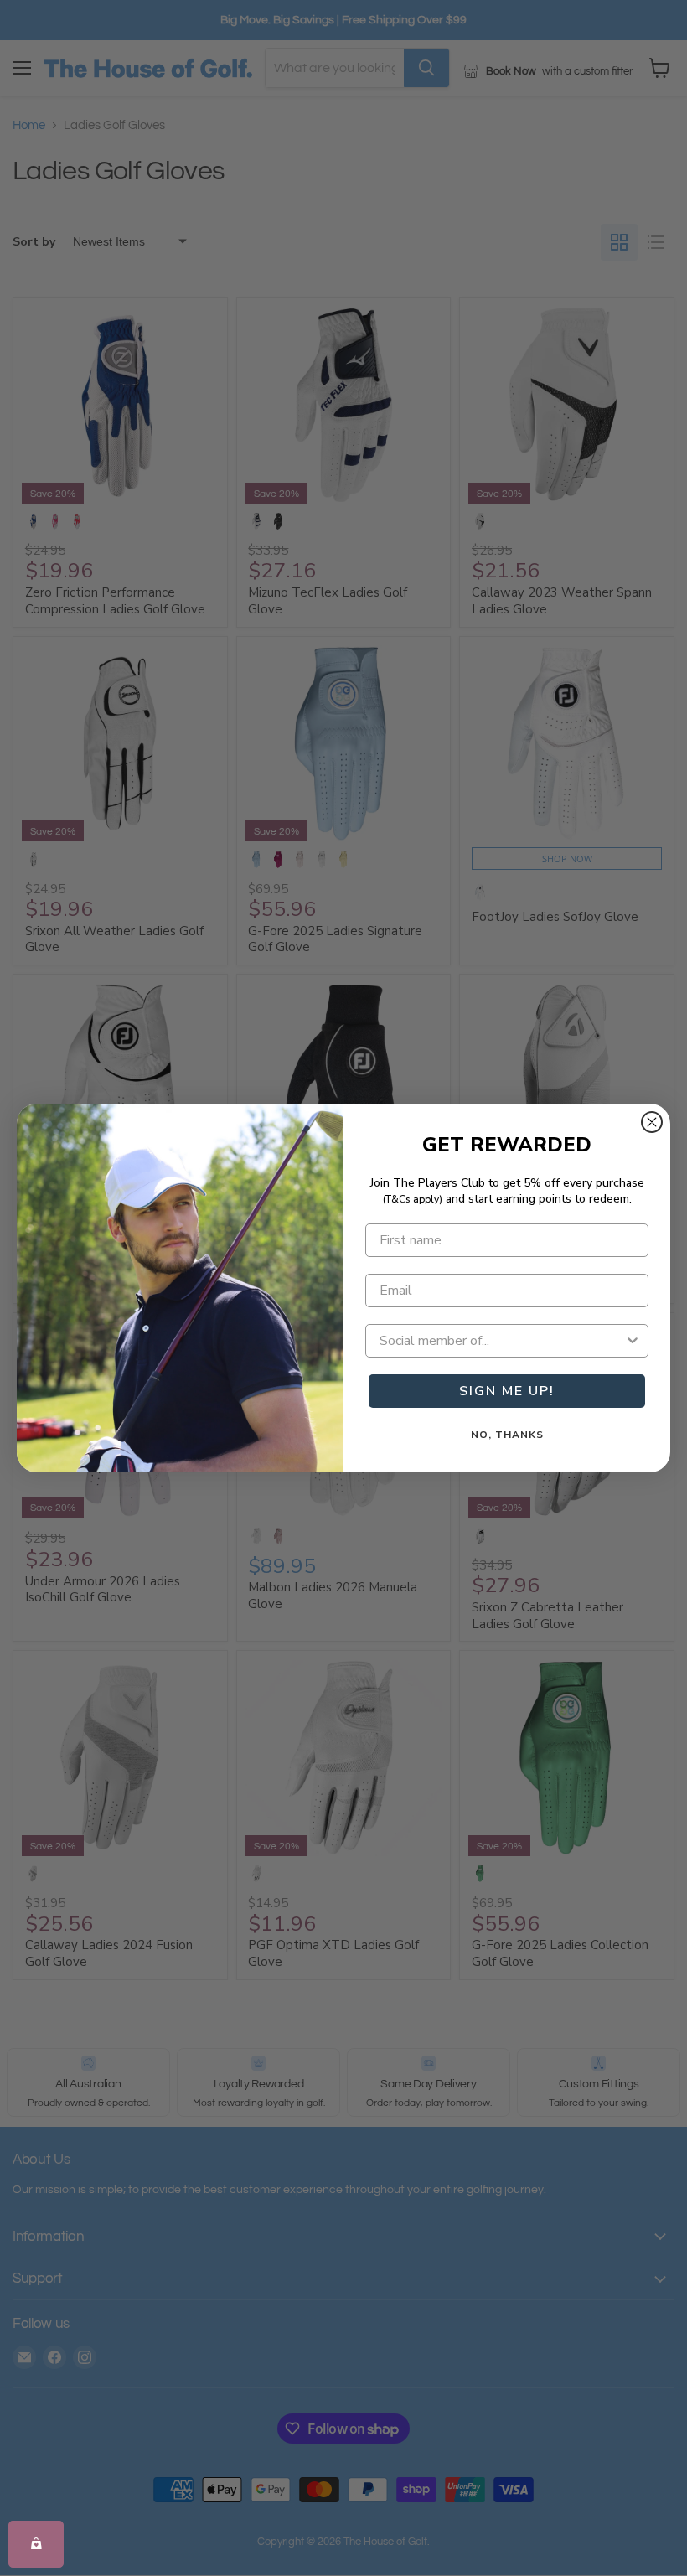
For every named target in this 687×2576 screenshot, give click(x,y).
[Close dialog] (652, 1122)
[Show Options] (633, 1341)
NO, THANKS (507, 1435)
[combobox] (502, 1341)
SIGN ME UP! (507, 1391)
